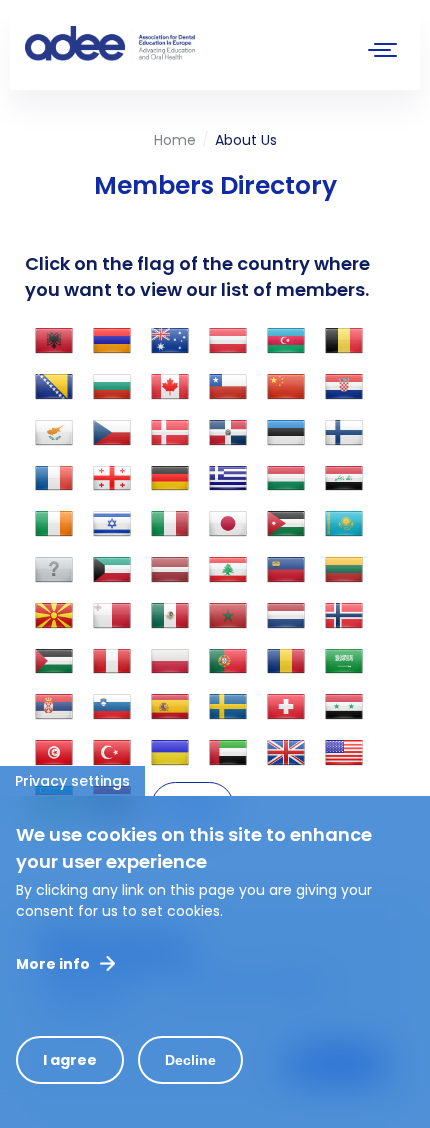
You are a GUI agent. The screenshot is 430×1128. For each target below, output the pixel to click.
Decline (190, 1060)
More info (53, 964)
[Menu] (383, 52)
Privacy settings (72, 781)
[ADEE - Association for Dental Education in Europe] (175, 45)
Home (175, 140)
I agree (70, 1060)
